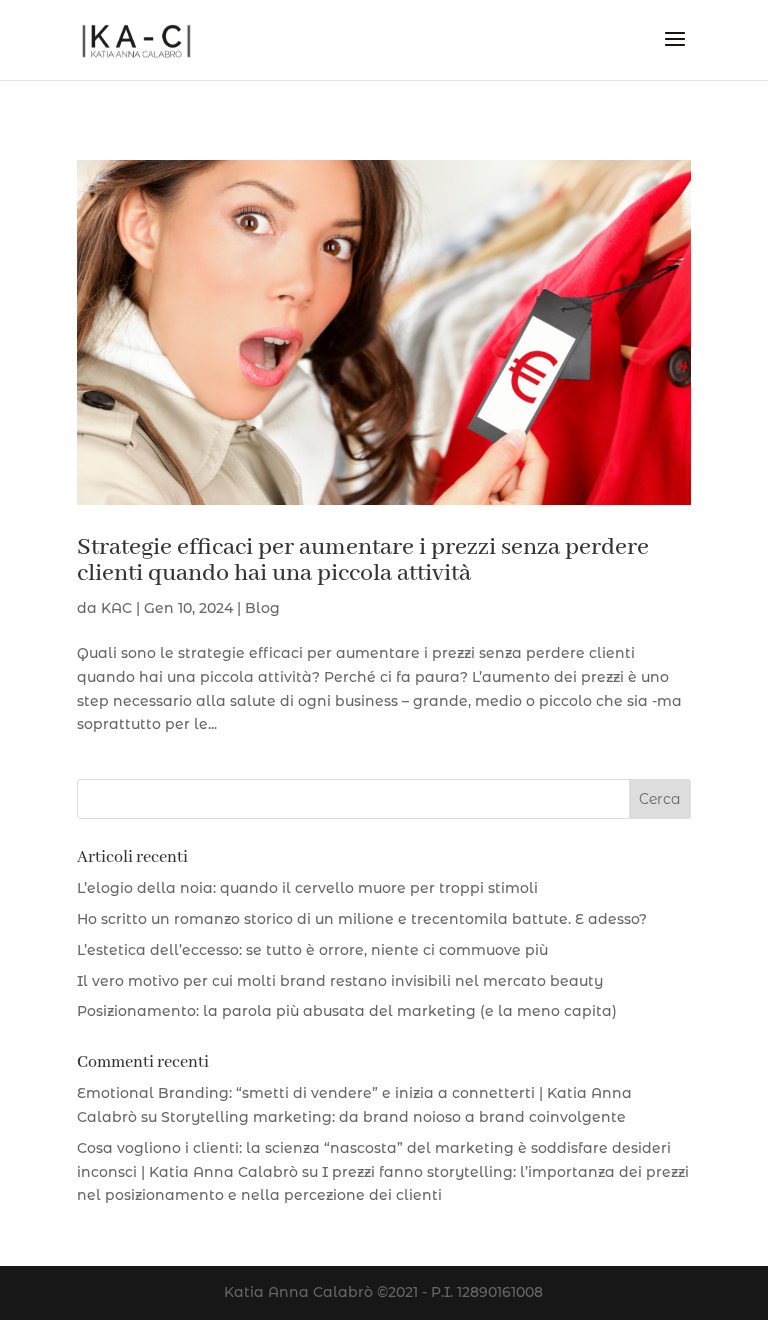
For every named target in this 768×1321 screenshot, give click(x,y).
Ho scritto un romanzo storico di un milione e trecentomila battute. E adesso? (362, 919)
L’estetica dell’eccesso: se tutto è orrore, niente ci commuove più (312, 950)
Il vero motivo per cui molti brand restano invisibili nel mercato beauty (340, 981)
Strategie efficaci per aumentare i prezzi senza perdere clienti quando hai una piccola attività (363, 560)
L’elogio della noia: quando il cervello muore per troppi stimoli (307, 888)
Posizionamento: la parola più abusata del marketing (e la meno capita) (347, 1011)
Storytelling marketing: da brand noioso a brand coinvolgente (393, 1117)
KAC (116, 608)
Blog (262, 608)
